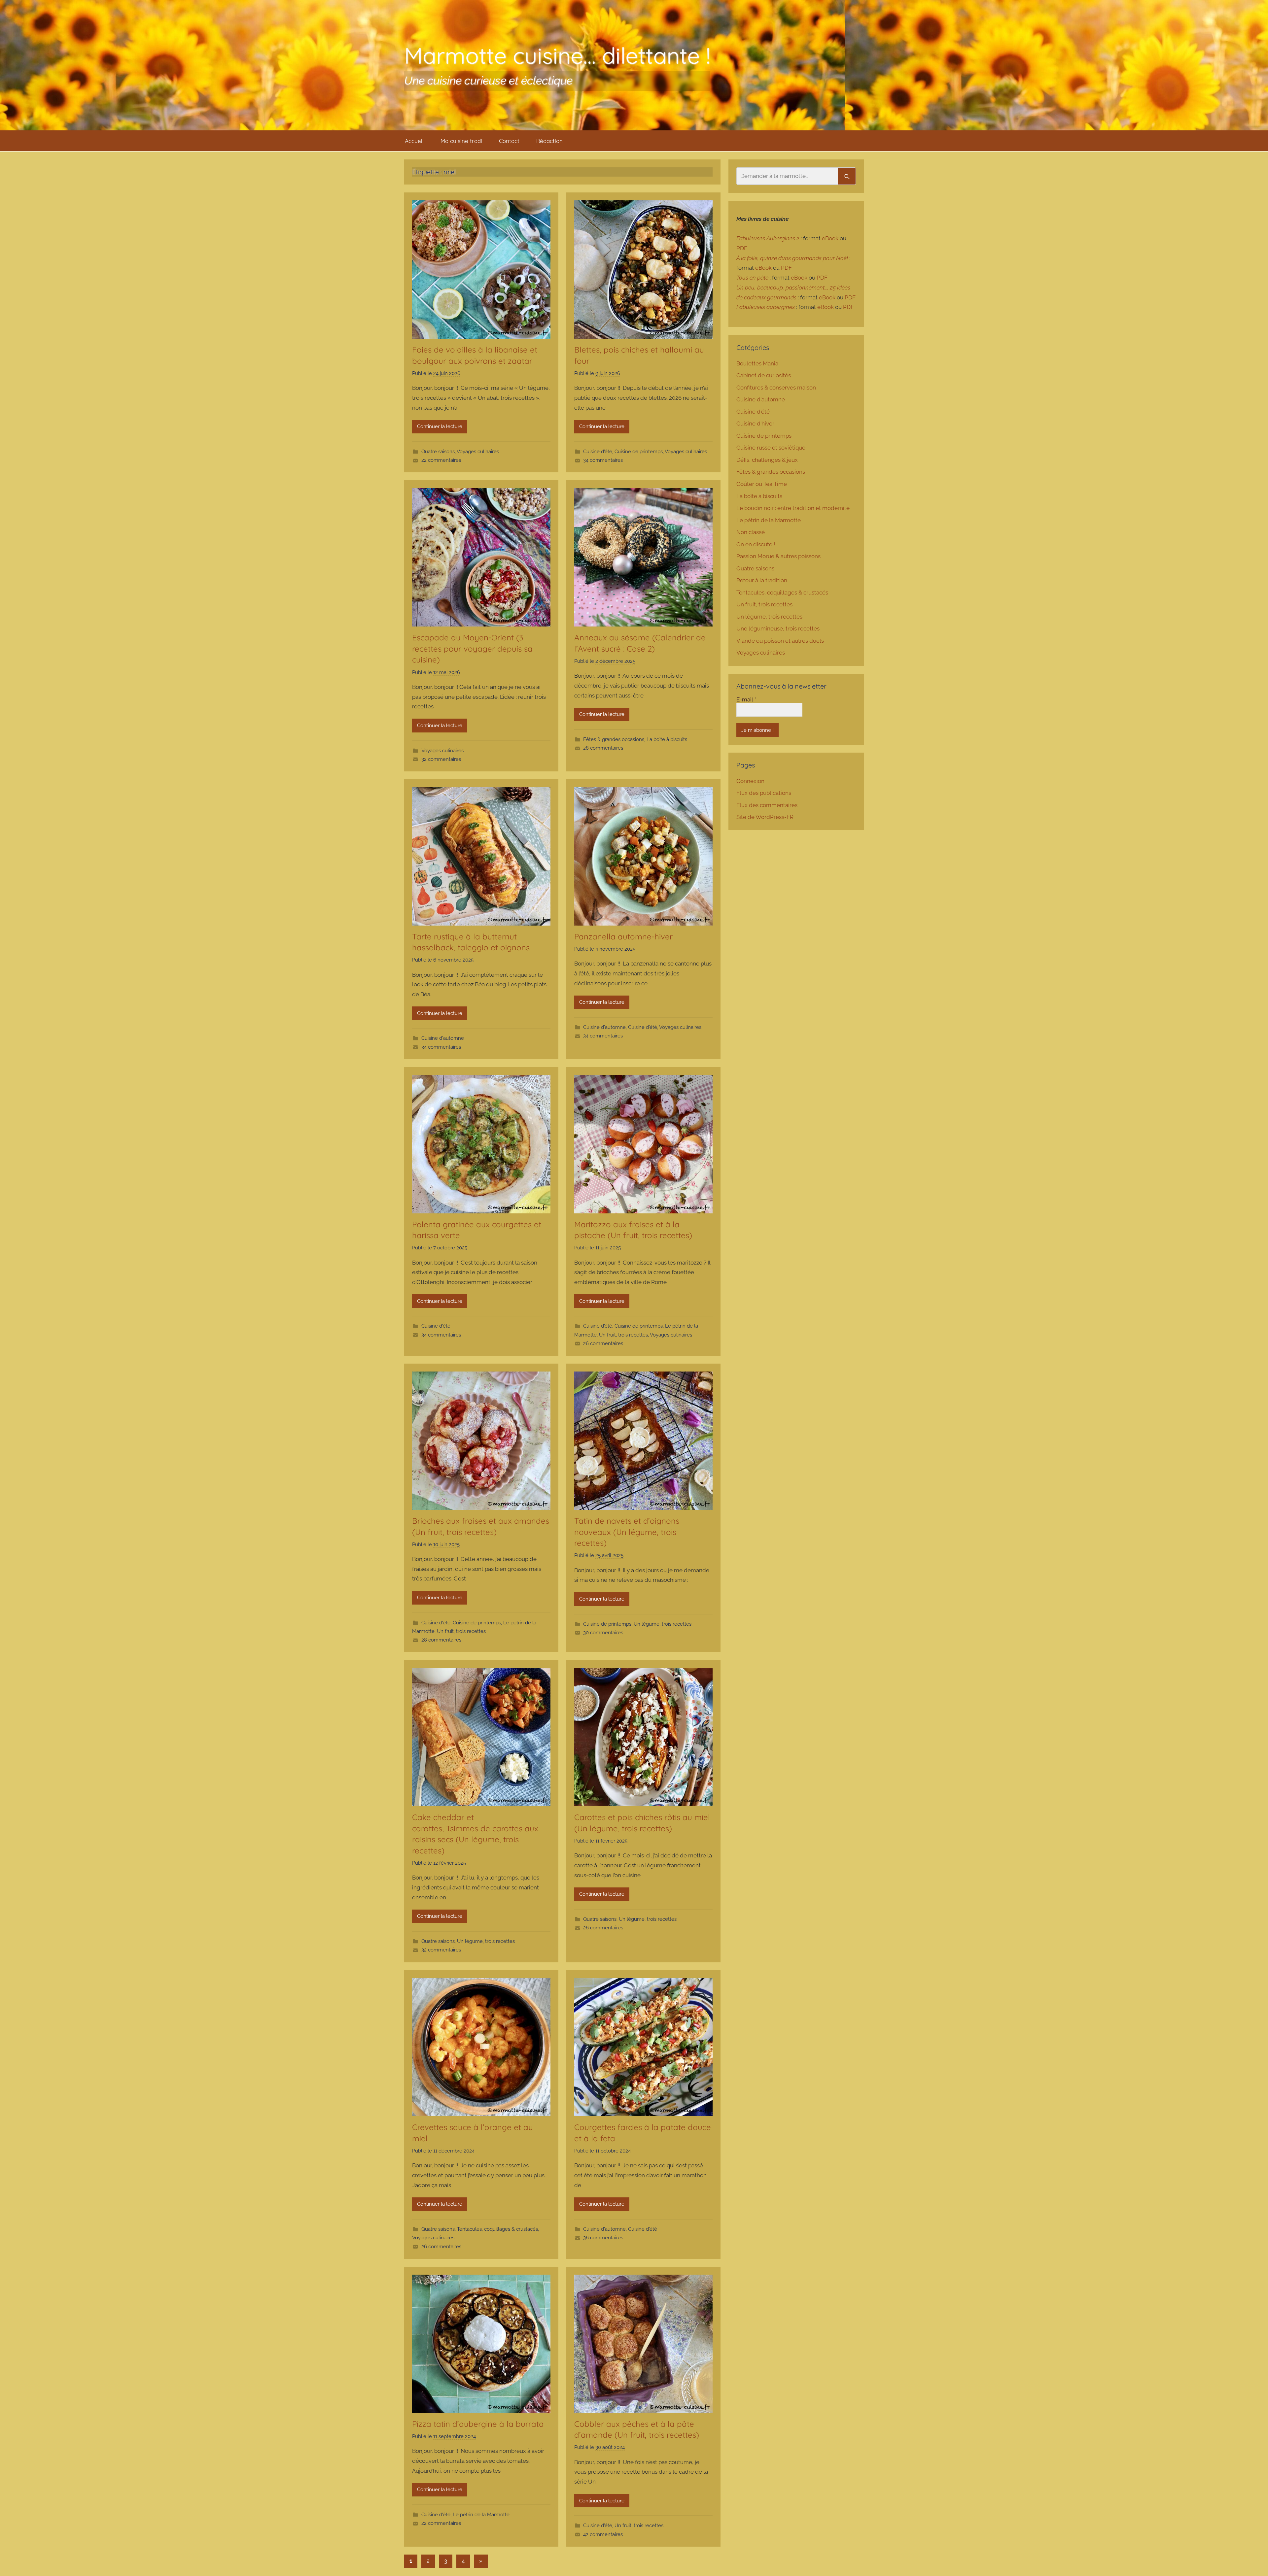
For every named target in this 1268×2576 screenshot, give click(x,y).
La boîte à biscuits (667, 739)
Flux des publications (764, 793)
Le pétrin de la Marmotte (481, 2515)
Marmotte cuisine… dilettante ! (557, 55)
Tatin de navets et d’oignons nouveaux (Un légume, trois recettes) (627, 1532)
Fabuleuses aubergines (766, 307)
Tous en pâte (752, 278)
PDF (742, 248)
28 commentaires (603, 748)
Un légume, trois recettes (663, 1624)
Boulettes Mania (757, 363)
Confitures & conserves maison (776, 388)
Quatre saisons (438, 452)
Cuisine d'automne (443, 1038)
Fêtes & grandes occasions (614, 739)
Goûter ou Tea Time (762, 484)
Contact (509, 141)
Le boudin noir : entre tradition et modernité (793, 508)
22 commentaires (441, 460)
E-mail (746, 699)
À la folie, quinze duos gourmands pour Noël (792, 258)
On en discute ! (756, 544)
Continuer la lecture (440, 426)
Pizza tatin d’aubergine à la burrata (479, 2424)
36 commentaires (603, 2238)
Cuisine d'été (598, 452)
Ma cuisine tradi (461, 141)
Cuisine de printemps (639, 452)
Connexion (750, 781)
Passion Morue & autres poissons (778, 556)
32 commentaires (441, 759)
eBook (830, 238)
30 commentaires (603, 1633)
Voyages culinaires (478, 452)
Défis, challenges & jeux (767, 460)
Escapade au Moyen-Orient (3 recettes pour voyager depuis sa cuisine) (472, 648)
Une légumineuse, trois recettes (778, 628)
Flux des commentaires (767, 805)
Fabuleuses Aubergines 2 (768, 238)
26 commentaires (603, 1343)
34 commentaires (603, 460)
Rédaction (549, 141)
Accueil (414, 141)
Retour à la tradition (762, 580)
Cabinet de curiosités (764, 375)
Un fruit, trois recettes (623, 1335)
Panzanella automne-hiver (625, 936)
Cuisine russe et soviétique (771, 448)
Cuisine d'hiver (755, 424)
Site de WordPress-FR (765, 817)
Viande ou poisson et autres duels (780, 641)
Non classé (751, 532)
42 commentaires (603, 2534)
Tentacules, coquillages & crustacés (497, 2229)
